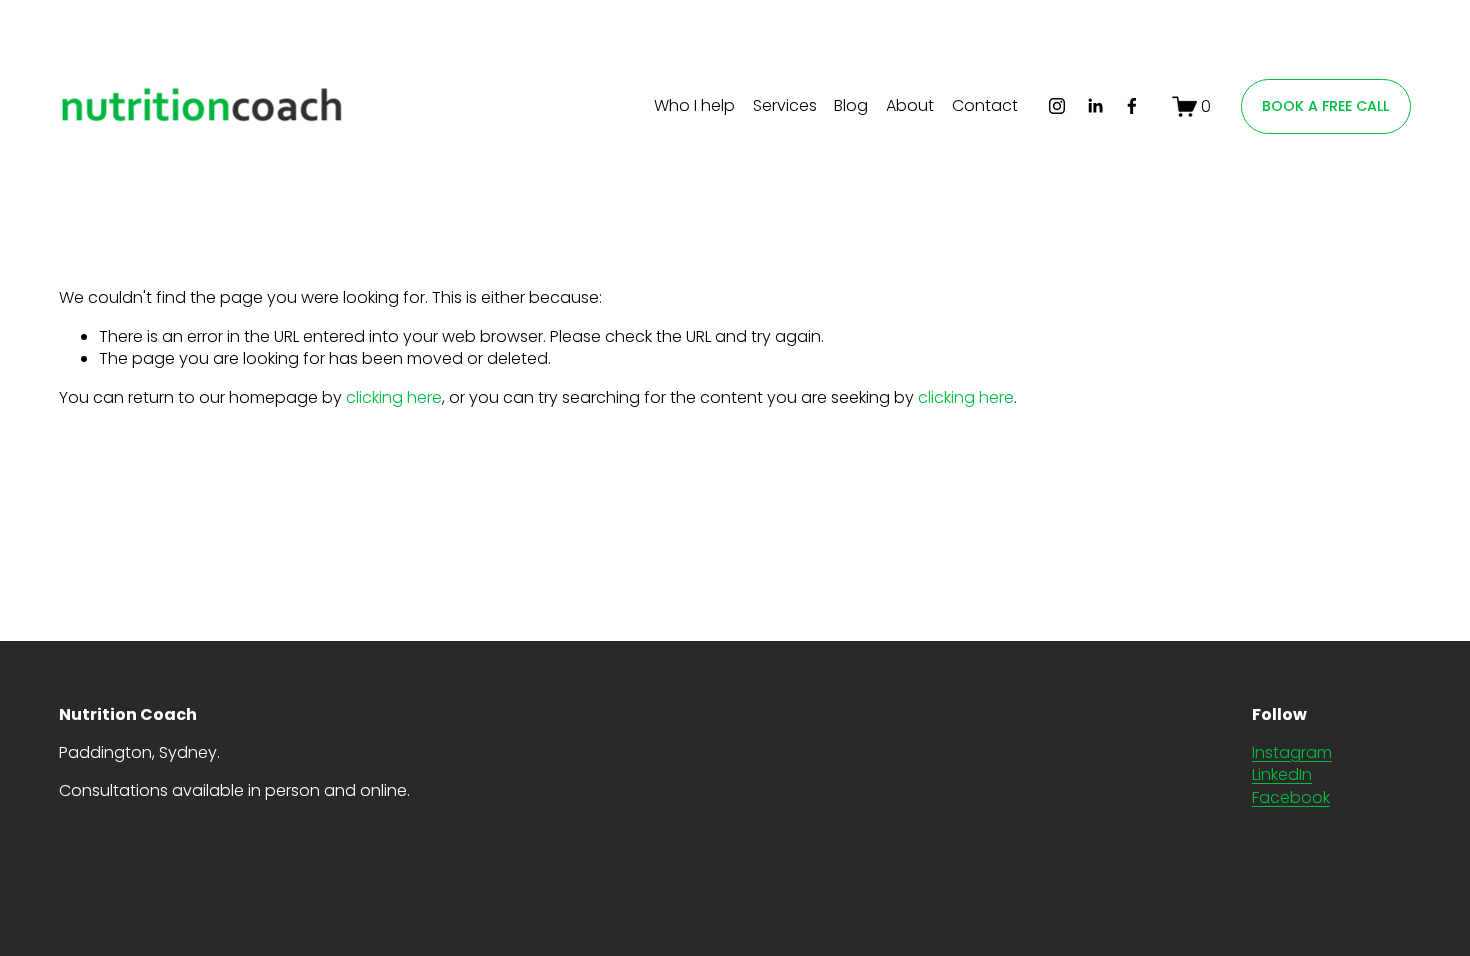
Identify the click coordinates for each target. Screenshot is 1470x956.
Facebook (1291, 798)
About (910, 105)
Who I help (694, 105)
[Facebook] (1132, 106)
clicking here (394, 397)
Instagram (1292, 753)
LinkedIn (1282, 775)
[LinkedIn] (1095, 106)
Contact (985, 105)
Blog (851, 105)
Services (785, 105)
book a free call (1325, 106)
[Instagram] (1057, 106)
